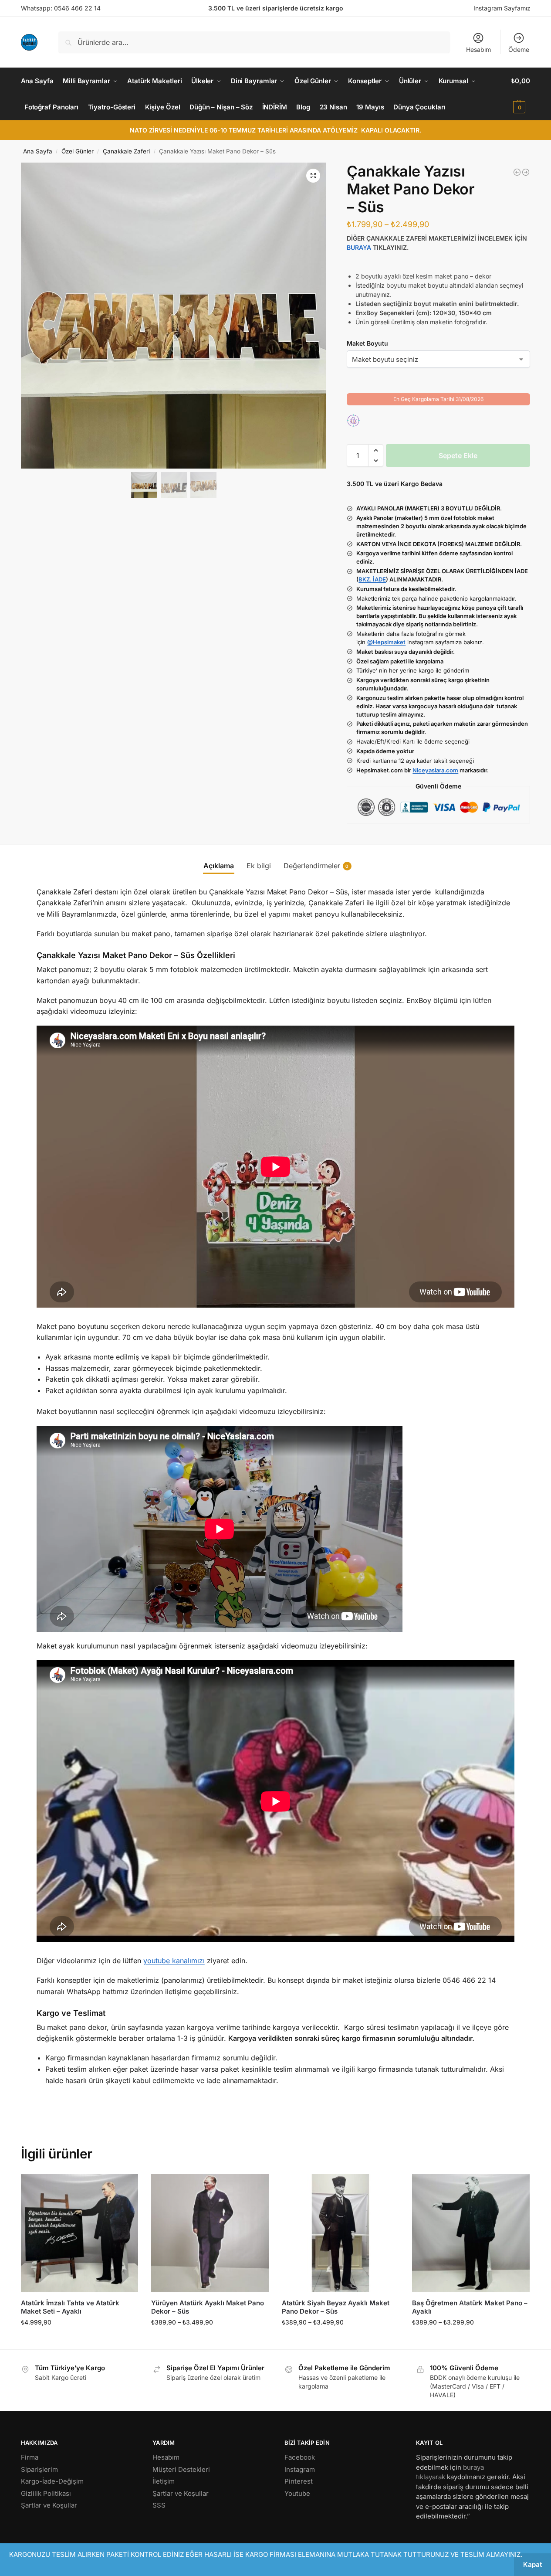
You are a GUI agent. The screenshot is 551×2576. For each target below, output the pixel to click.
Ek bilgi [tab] (259, 866)
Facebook (300, 2457)
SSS (159, 2505)
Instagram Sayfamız (502, 8)
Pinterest (299, 2481)
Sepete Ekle (458, 455)
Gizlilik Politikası (46, 2493)
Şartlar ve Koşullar (49, 2505)
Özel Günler (78, 151)
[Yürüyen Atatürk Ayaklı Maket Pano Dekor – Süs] (210, 2233)
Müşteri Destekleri (181, 2469)
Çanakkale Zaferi (126, 151)
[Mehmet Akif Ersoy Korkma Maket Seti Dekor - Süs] (526, 172)
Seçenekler (210, 2340)
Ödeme (519, 49)
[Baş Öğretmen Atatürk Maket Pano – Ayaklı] (471, 2233)
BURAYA (359, 247)
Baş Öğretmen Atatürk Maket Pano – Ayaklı (470, 2307)
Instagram (300, 2469)
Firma (30, 2457)
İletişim (164, 2481)
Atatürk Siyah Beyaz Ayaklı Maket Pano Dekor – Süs (336, 2307)
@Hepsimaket (386, 642)
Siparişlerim (39, 2469)
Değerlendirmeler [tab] (316, 866)
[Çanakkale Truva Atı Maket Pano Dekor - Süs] (517, 172)
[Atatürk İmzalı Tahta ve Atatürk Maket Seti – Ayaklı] (80, 2233)
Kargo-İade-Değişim (52, 2481)
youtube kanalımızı (174, 1961)
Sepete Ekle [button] (79, 2340)
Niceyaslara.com (435, 770)
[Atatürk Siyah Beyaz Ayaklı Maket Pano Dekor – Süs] (341, 2233)
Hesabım (478, 49)
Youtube (297, 2493)
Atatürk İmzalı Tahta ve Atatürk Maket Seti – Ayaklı (70, 2307)
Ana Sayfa (38, 151)
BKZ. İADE (372, 579)
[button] (521, 94)
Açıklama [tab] (219, 866)
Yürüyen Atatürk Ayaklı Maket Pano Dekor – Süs (208, 2307)
